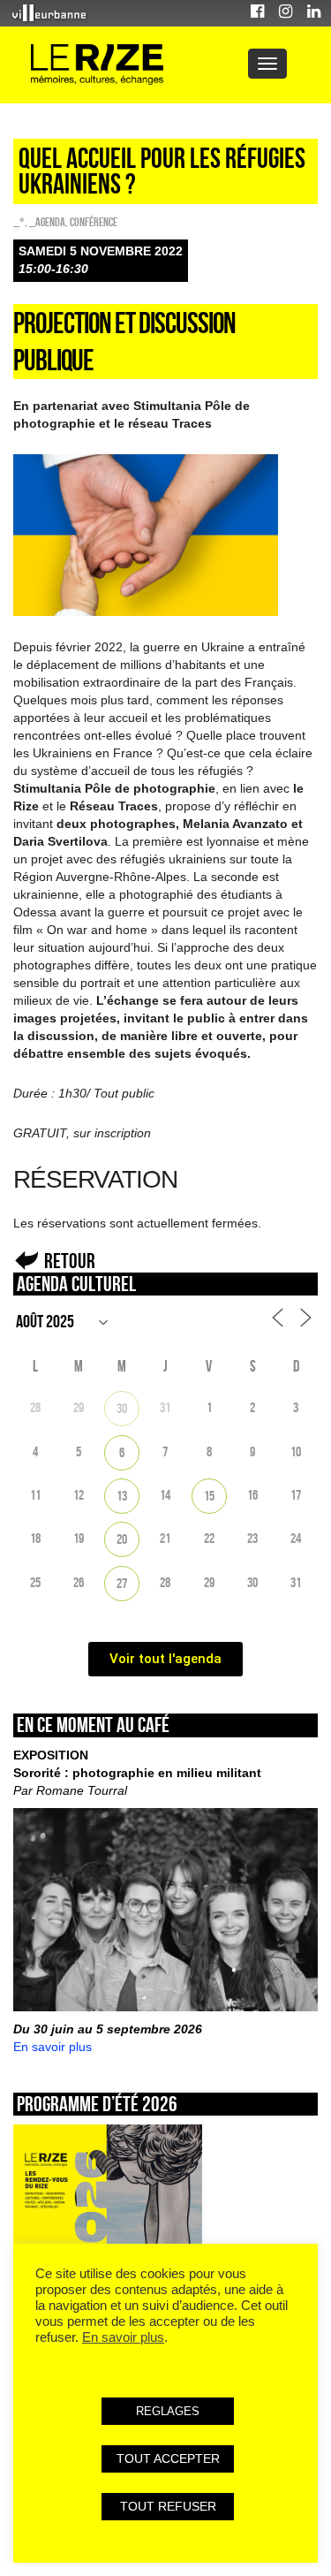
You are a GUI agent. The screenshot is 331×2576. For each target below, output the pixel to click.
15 (209, 1496)
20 (122, 1539)
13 (122, 1496)
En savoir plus (53, 2047)
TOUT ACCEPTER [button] (168, 2458)
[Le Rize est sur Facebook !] (257, 14)
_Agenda (47, 222)
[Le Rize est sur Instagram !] (286, 14)
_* (19, 222)
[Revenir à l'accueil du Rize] (97, 65)
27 (122, 1583)
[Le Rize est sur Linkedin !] (314, 14)
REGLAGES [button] (168, 2411)
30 (122, 1408)
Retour (70, 1261)
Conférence (94, 222)
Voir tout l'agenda (165, 1659)
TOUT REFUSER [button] (168, 2506)
